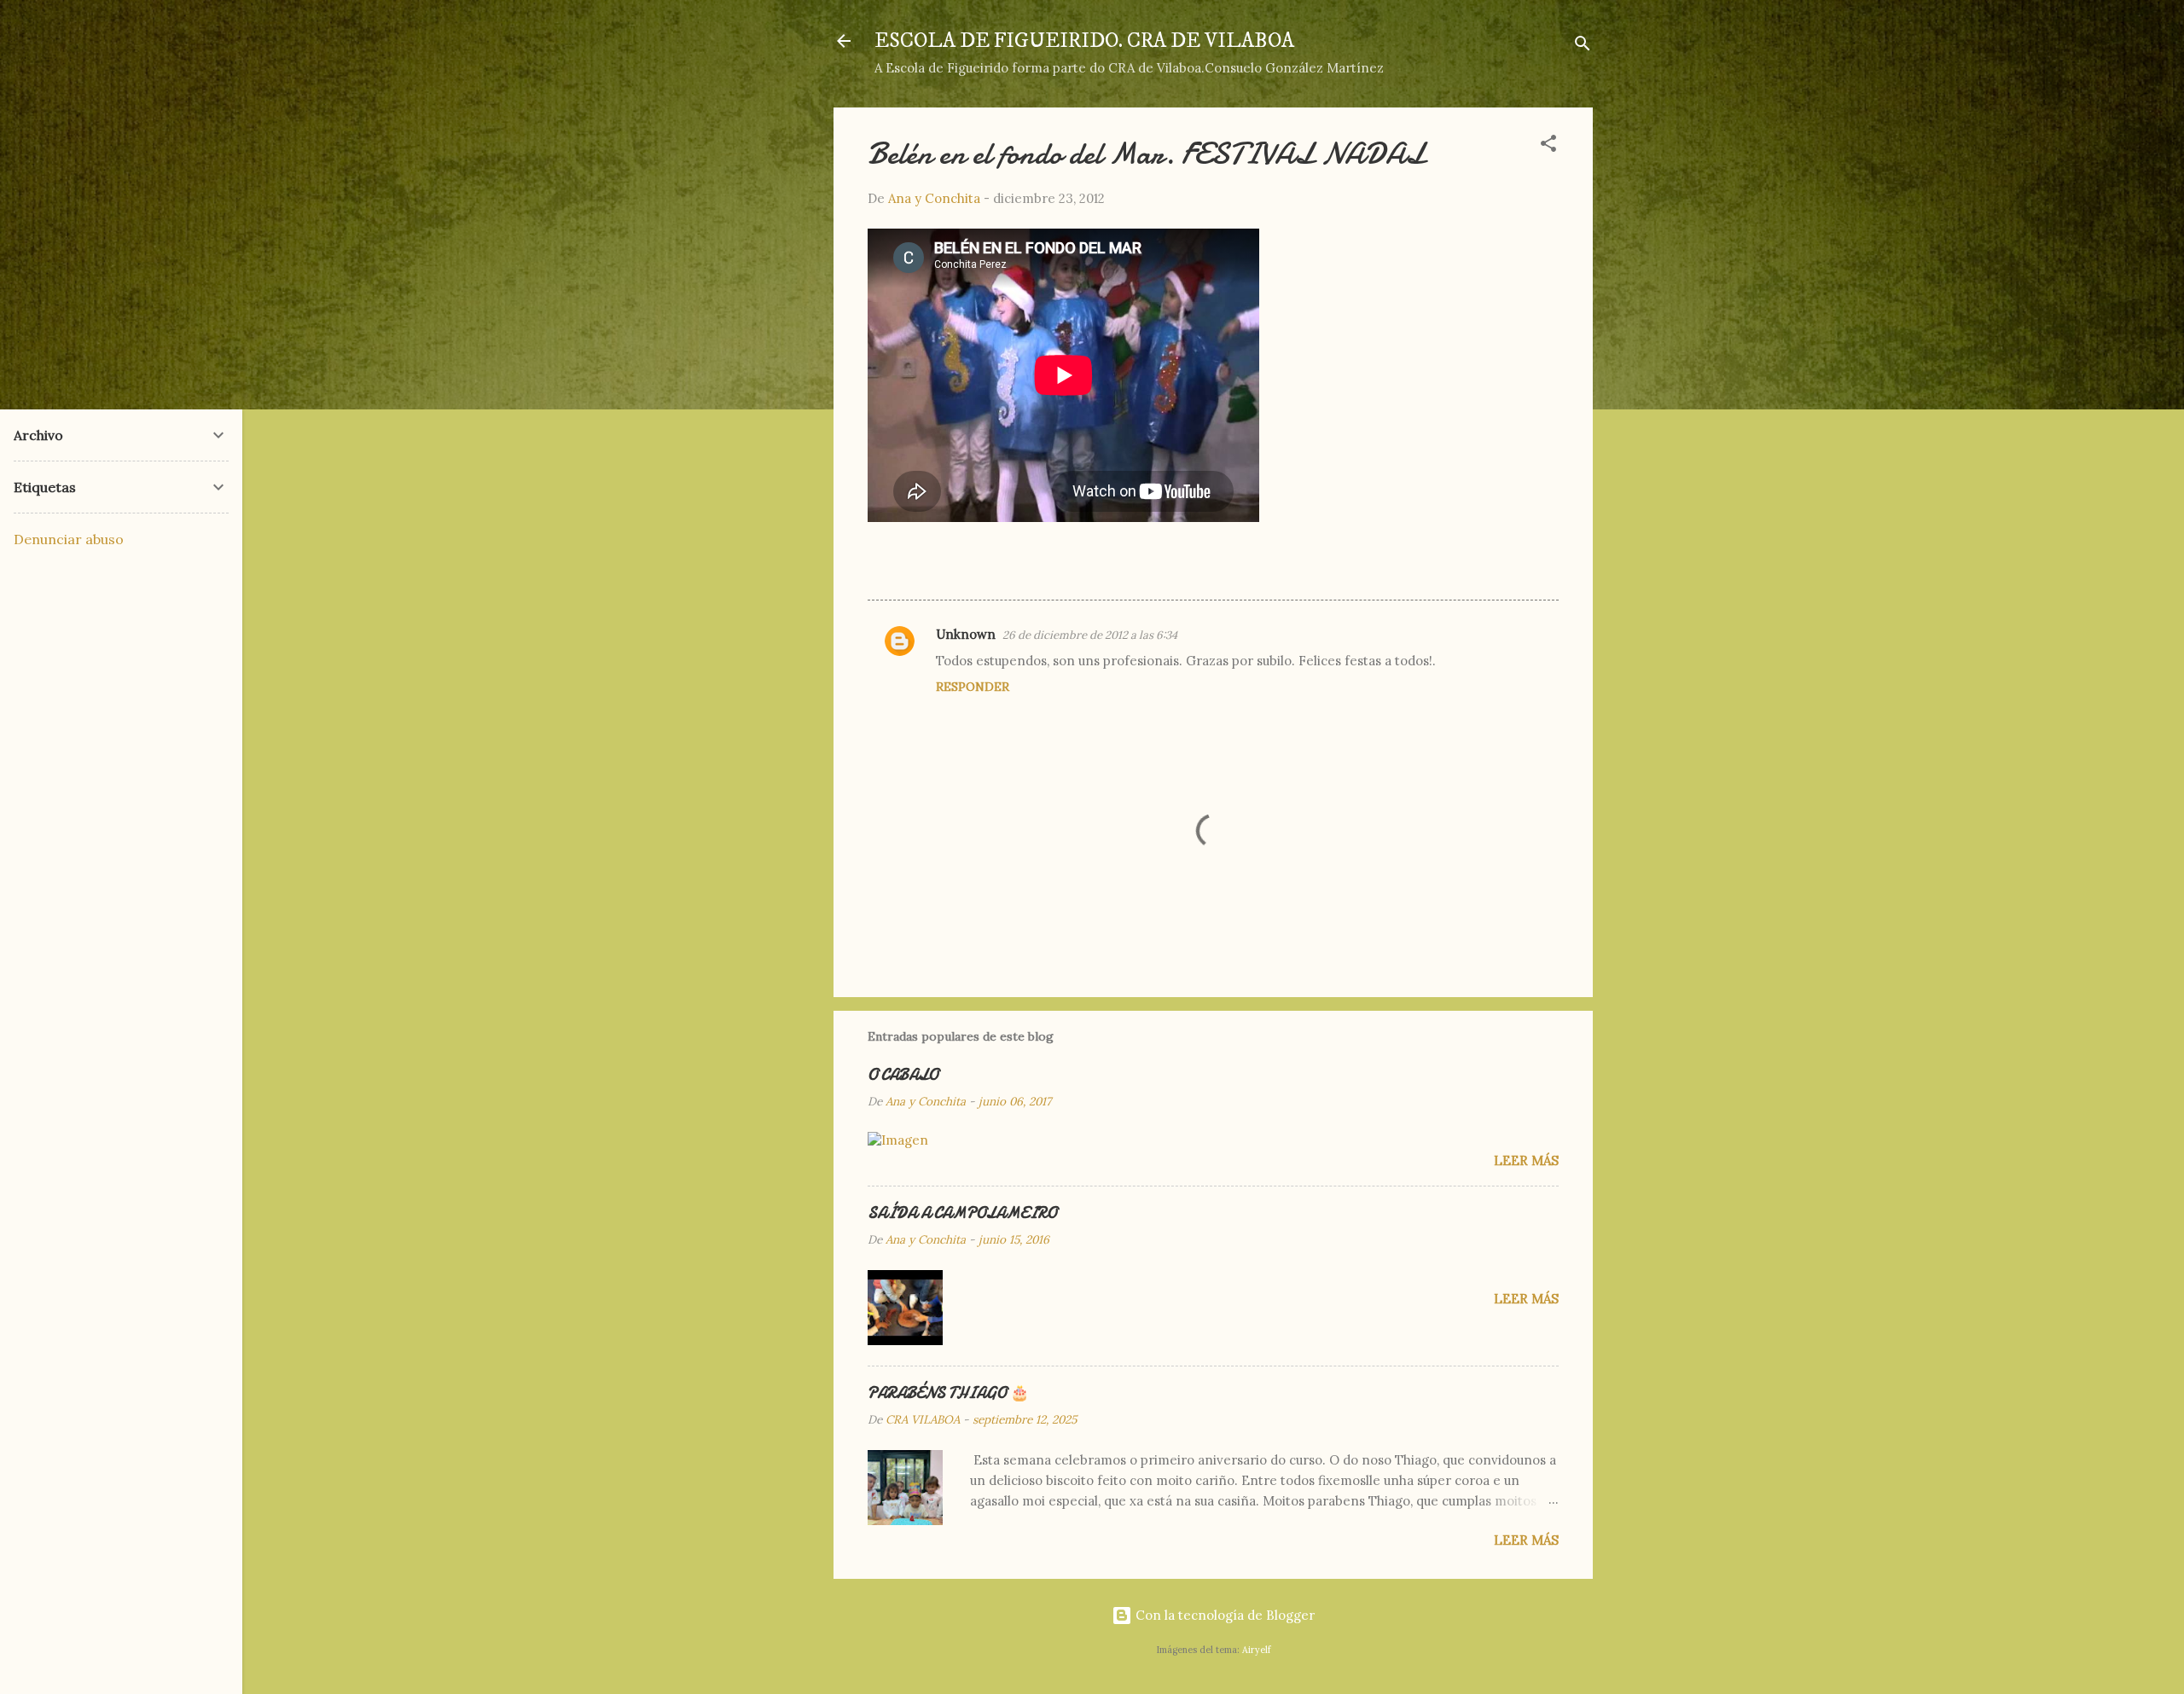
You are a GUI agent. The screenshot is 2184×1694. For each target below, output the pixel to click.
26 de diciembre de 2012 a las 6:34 (1090, 635)
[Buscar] (1583, 46)
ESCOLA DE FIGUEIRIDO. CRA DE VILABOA (1084, 41)
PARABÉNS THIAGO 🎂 (948, 1393)
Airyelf (1256, 1650)
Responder (973, 687)
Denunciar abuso (69, 539)
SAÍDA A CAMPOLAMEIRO (962, 1213)
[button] (1548, 146)
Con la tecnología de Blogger (1223, 1615)
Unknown (966, 634)
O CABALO (903, 1075)
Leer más (1526, 1160)
